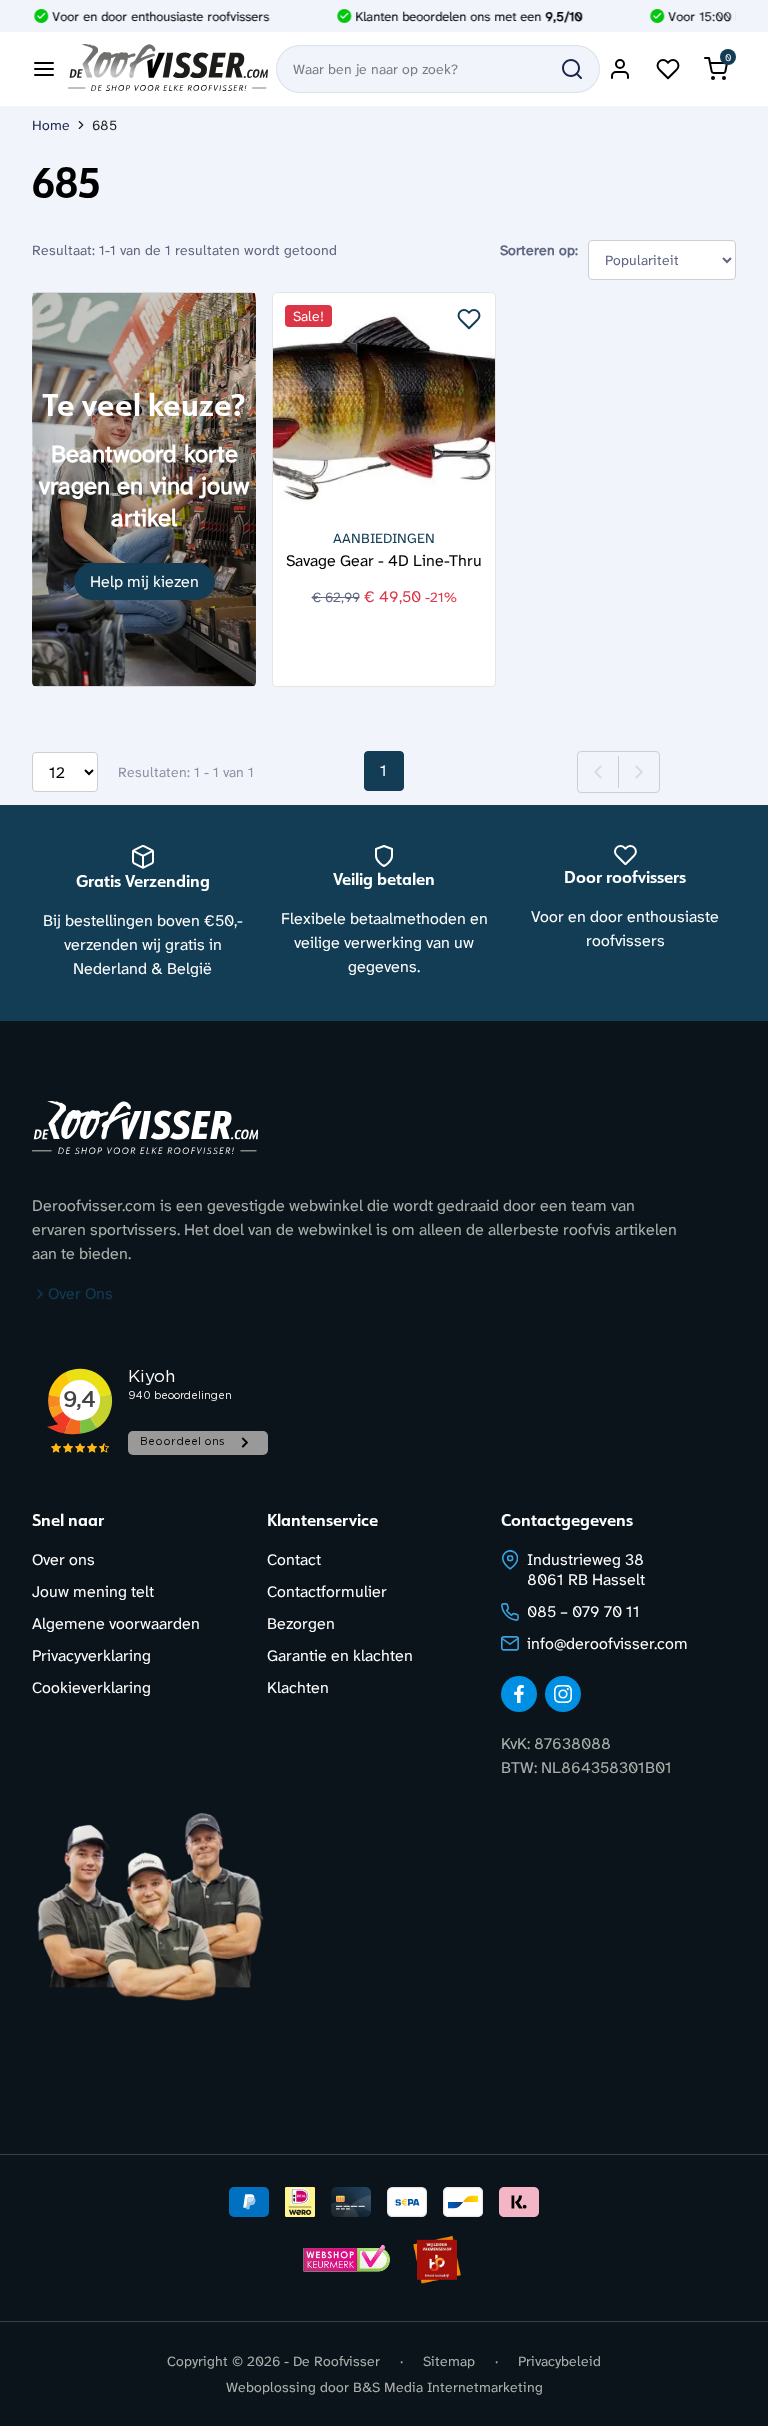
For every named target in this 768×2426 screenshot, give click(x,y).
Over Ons (80, 1293)
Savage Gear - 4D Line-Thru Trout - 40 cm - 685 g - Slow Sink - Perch (384, 559)
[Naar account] (620, 69)
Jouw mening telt (93, 1591)
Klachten (298, 1687)
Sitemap (449, 2361)
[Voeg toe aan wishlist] (469, 319)
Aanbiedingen (384, 538)
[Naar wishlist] (668, 69)
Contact (294, 1559)
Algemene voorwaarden (116, 1623)
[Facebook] (519, 1694)
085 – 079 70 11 (583, 1611)
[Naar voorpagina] (168, 69)
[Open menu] (44, 69)
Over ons (63, 1559)
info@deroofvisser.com (607, 1643)
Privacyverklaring (91, 1655)
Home (51, 125)
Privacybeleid (559, 2361)
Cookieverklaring (91, 1687)
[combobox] (438, 69)
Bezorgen (301, 1623)
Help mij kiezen (144, 581)
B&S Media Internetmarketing (448, 2387)
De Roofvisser (336, 2361)
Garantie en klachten (340, 1655)
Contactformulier (327, 1591)
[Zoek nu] (572, 69)
